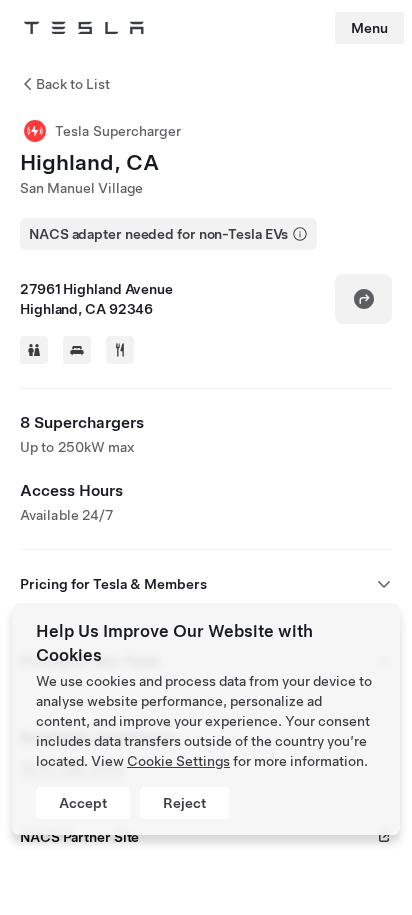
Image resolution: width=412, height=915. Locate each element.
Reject (184, 803)
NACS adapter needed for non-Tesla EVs (158, 234)
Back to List (73, 84)
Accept (83, 803)
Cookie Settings (178, 761)
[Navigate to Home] (84, 28)
